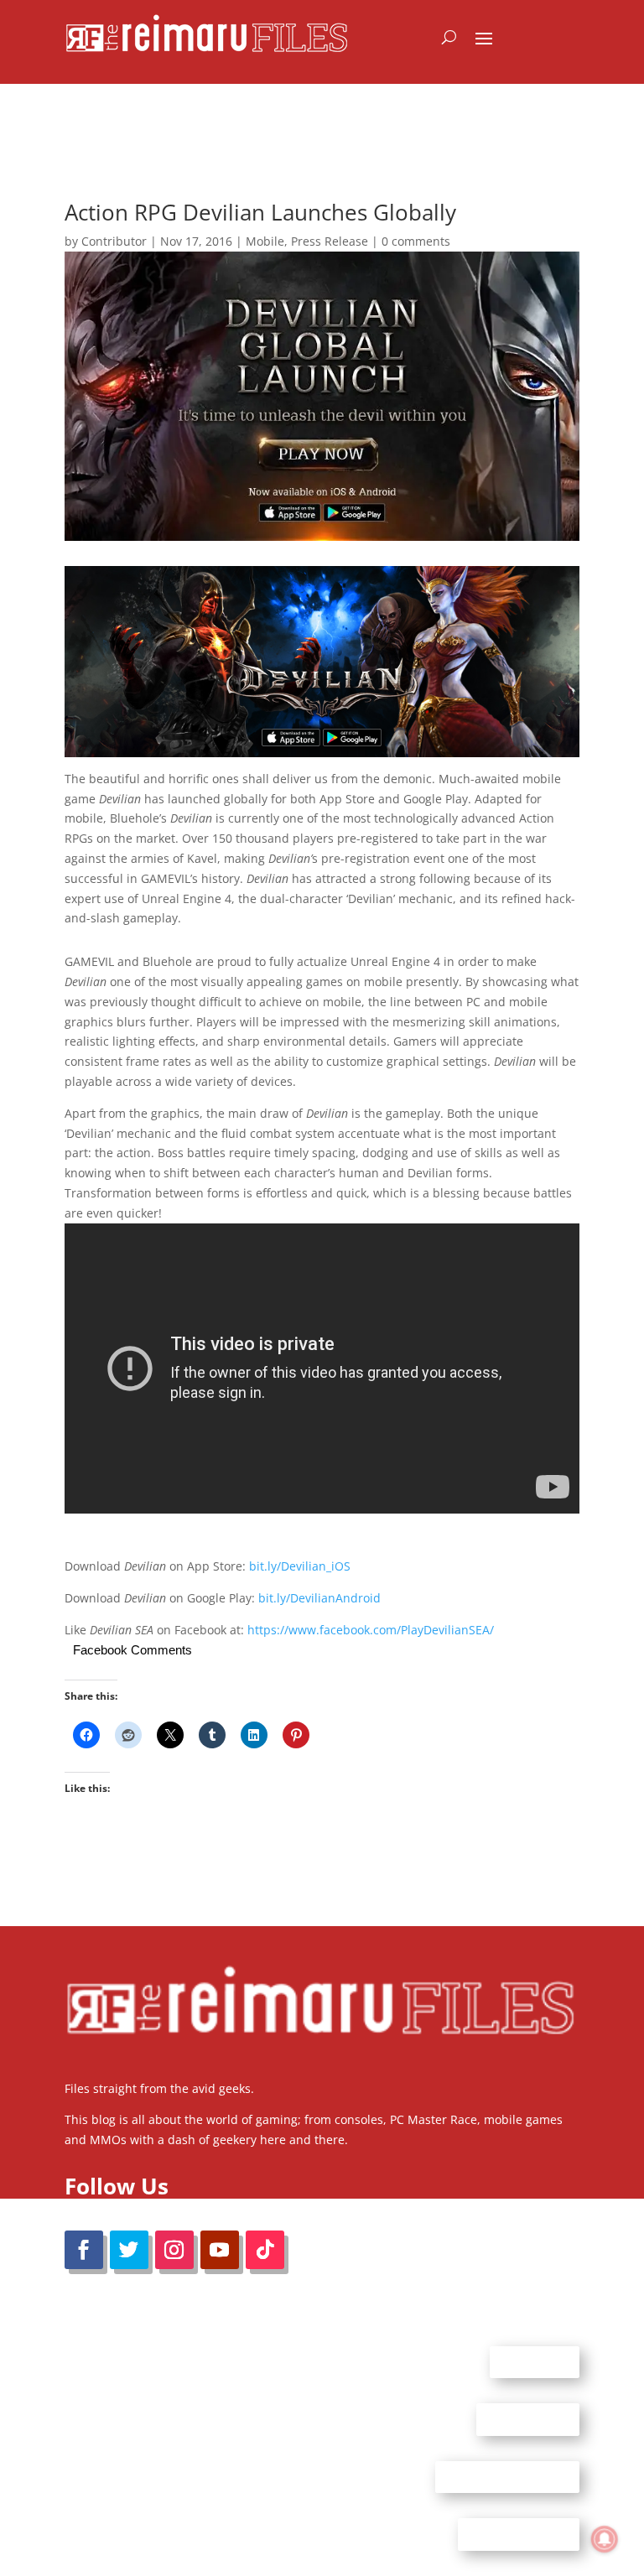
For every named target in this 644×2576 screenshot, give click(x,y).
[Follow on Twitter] (129, 2250)
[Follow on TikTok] (265, 2250)
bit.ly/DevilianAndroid (319, 1598)
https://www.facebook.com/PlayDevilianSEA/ (371, 1630)
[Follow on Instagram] (174, 2250)
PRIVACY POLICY (519, 2534)
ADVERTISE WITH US (507, 2476)
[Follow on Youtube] (220, 2250)
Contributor (114, 241)
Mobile (265, 241)
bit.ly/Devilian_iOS (300, 1566)
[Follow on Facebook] (84, 2250)
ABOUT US (535, 2361)
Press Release (330, 241)
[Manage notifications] (605, 2539)
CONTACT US (528, 2419)
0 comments (416, 241)
